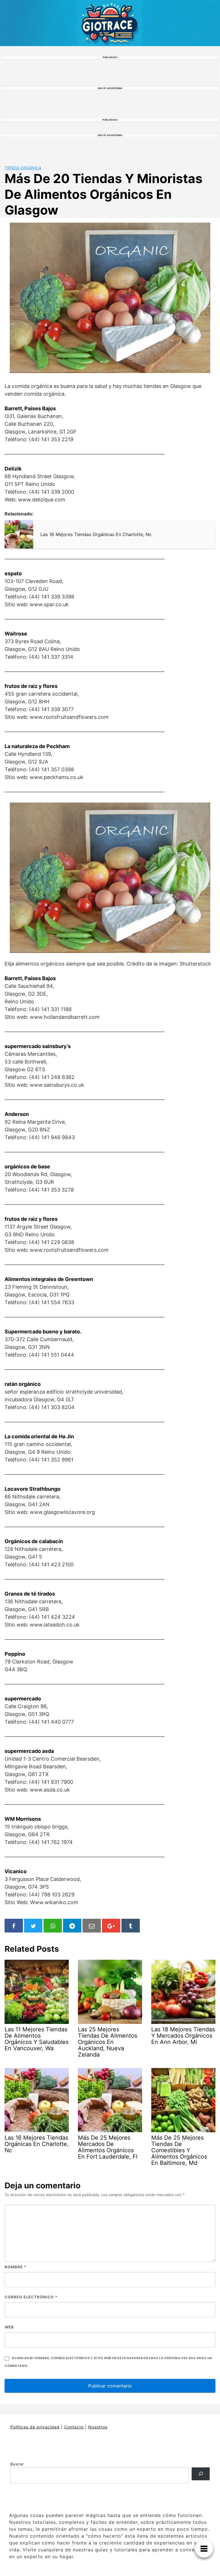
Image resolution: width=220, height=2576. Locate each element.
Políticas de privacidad (35, 2427)
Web (9, 2327)
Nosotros (98, 2427)
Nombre (15, 2267)
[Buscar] (201, 2474)
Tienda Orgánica (23, 168)
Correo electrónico (31, 2297)
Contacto (74, 2427)
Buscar (17, 2464)
